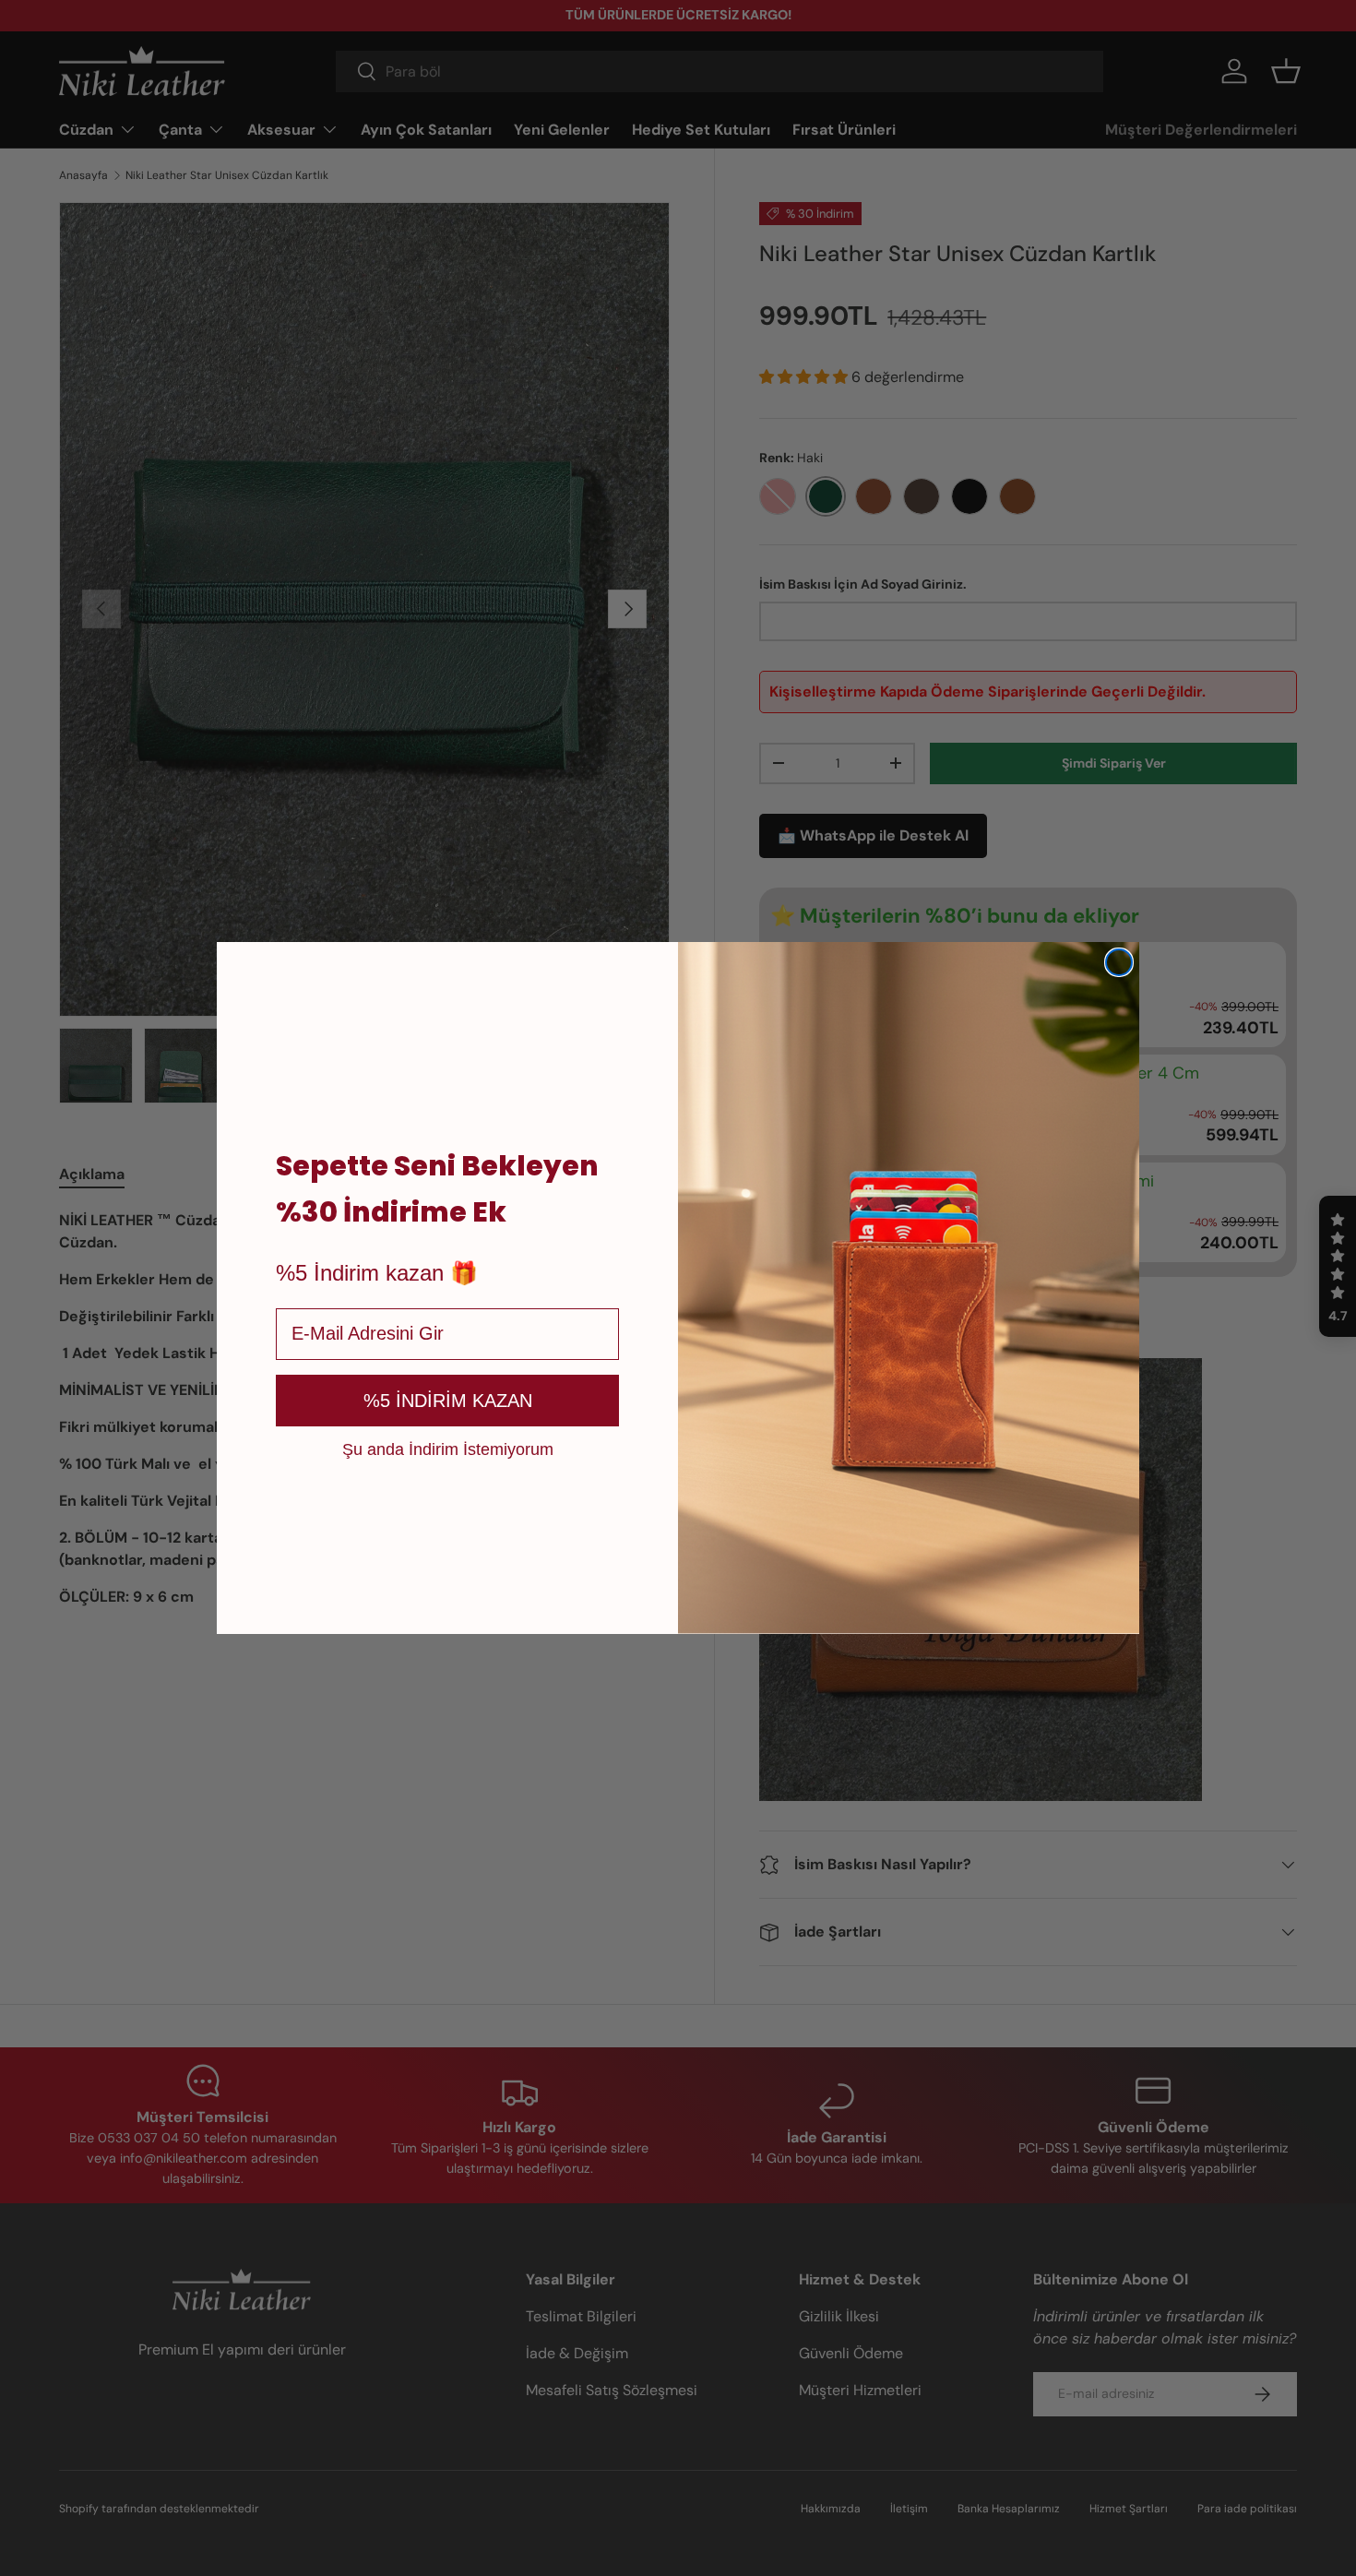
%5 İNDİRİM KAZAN (448, 1401)
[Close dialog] (1119, 962)
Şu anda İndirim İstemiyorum (448, 1449)
